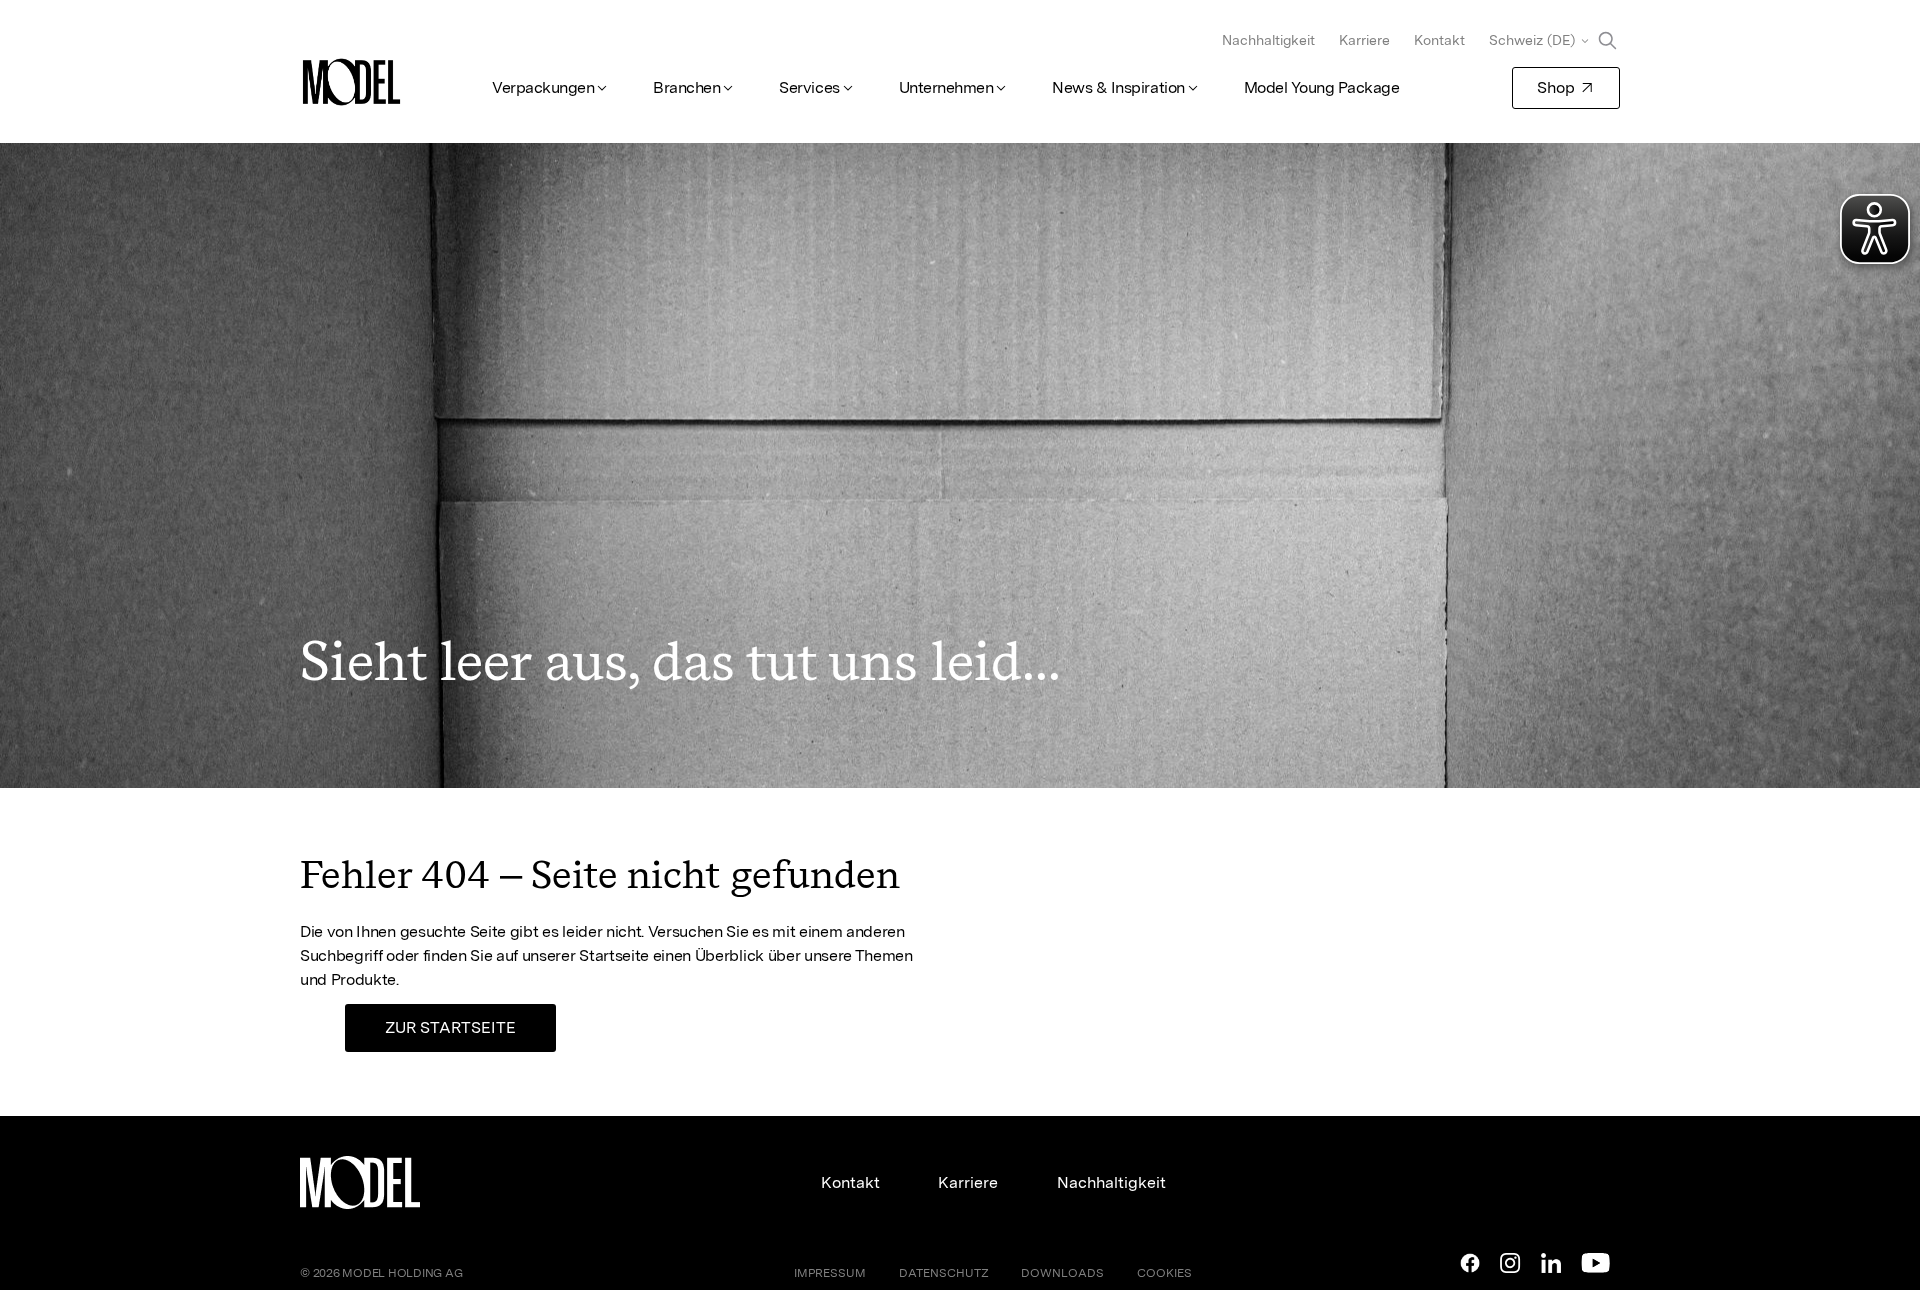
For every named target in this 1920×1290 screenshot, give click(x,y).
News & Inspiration (1118, 87)
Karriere (1364, 40)
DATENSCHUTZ (944, 1273)
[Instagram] (1510, 1263)
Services (809, 87)
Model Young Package (1322, 87)
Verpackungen (543, 87)
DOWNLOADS (1062, 1273)
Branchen (686, 87)
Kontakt (1439, 40)
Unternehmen (946, 87)
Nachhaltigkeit (1268, 40)
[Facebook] (1470, 1263)
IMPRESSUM (830, 1273)
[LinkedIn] (1551, 1263)
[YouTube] (1595, 1263)
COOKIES (1164, 1273)
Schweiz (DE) (1532, 40)
